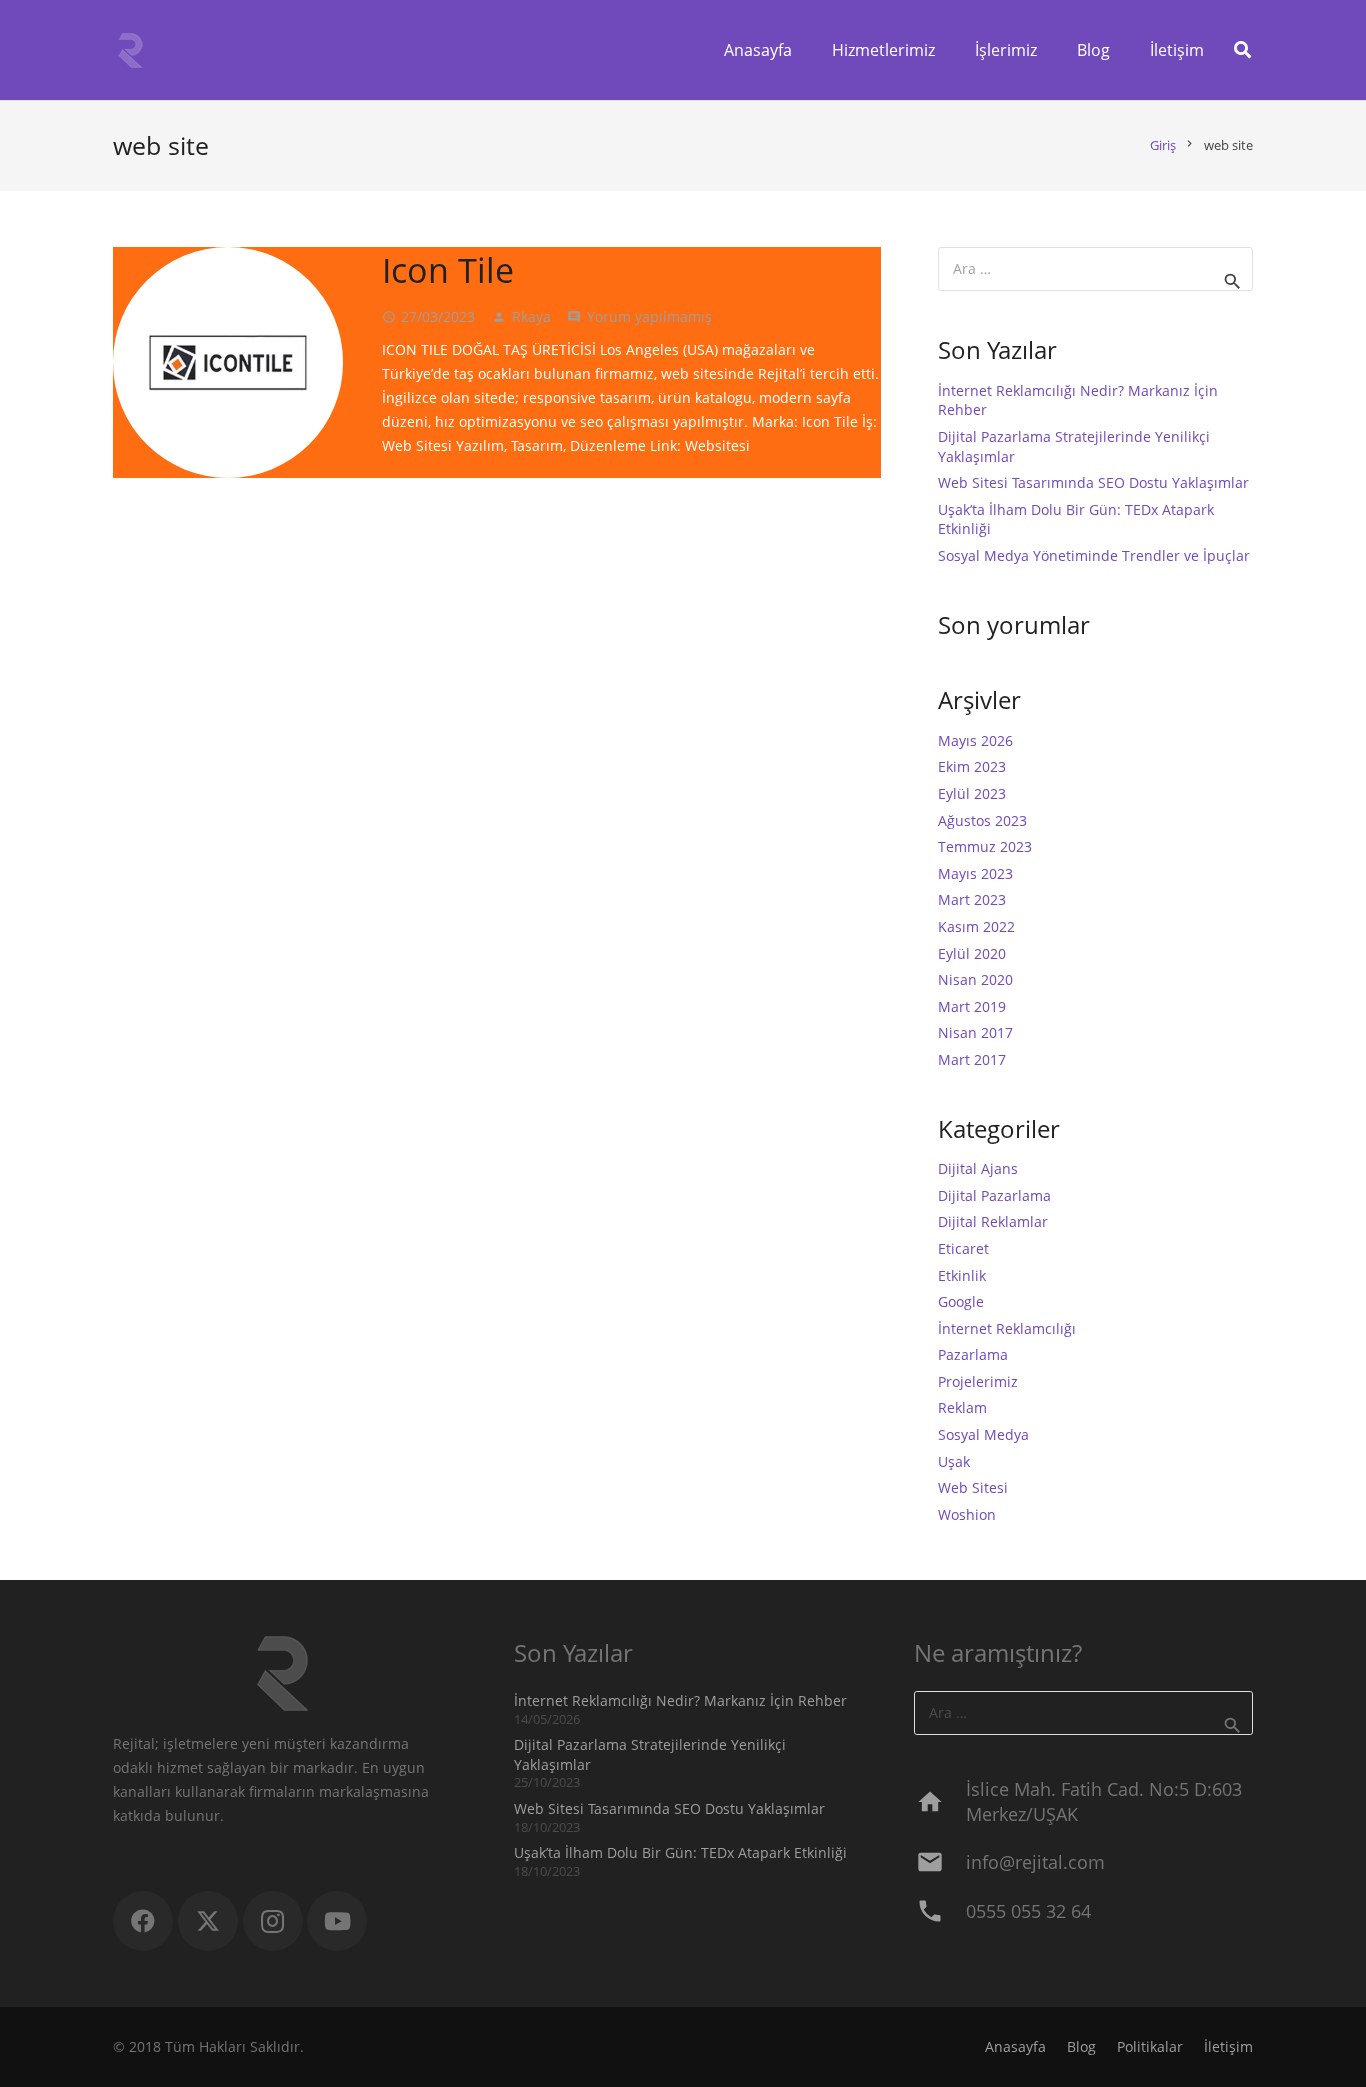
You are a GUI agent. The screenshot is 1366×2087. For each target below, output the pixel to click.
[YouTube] (337, 1921)
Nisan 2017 (975, 1032)
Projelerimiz (978, 1381)
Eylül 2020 (972, 953)
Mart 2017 (972, 1059)
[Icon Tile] (228, 362)
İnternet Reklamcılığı (1007, 1328)
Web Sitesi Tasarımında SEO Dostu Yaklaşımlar (1093, 482)
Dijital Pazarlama (994, 1195)
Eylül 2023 (972, 793)
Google (961, 1301)
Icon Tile (448, 270)
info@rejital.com (1035, 1862)
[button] (1242, 50)
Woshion (967, 1514)
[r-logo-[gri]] (130, 50)
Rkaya (531, 316)
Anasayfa (1015, 2046)
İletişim (1228, 2046)
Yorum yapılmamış (649, 316)
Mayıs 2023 (975, 873)
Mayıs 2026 (975, 740)
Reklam (962, 1407)
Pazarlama (973, 1354)
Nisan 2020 (975, 979)
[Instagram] (273, 1921)
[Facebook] (143, 1921)
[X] (208, 1921)
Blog (1081, 2046)
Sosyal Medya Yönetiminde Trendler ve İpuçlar (1094, 555)
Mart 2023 (972, 899)
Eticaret (963, 1248)
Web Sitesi (973, 1487)
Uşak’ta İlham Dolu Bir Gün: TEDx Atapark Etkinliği (680, 1852)
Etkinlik (962, 1275)
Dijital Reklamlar (993, 1221)
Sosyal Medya (983, 1434)
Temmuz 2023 (985, 846)
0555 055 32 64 (1028, 1911)
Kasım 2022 (976, 926)
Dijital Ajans (978, 1168)
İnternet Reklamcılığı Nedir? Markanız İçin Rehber (680, 1700)
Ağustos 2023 (982, 820)
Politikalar (1150, 2046)
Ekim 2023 (972, 766)
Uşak (954, 1461)
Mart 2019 (972, 1006)
